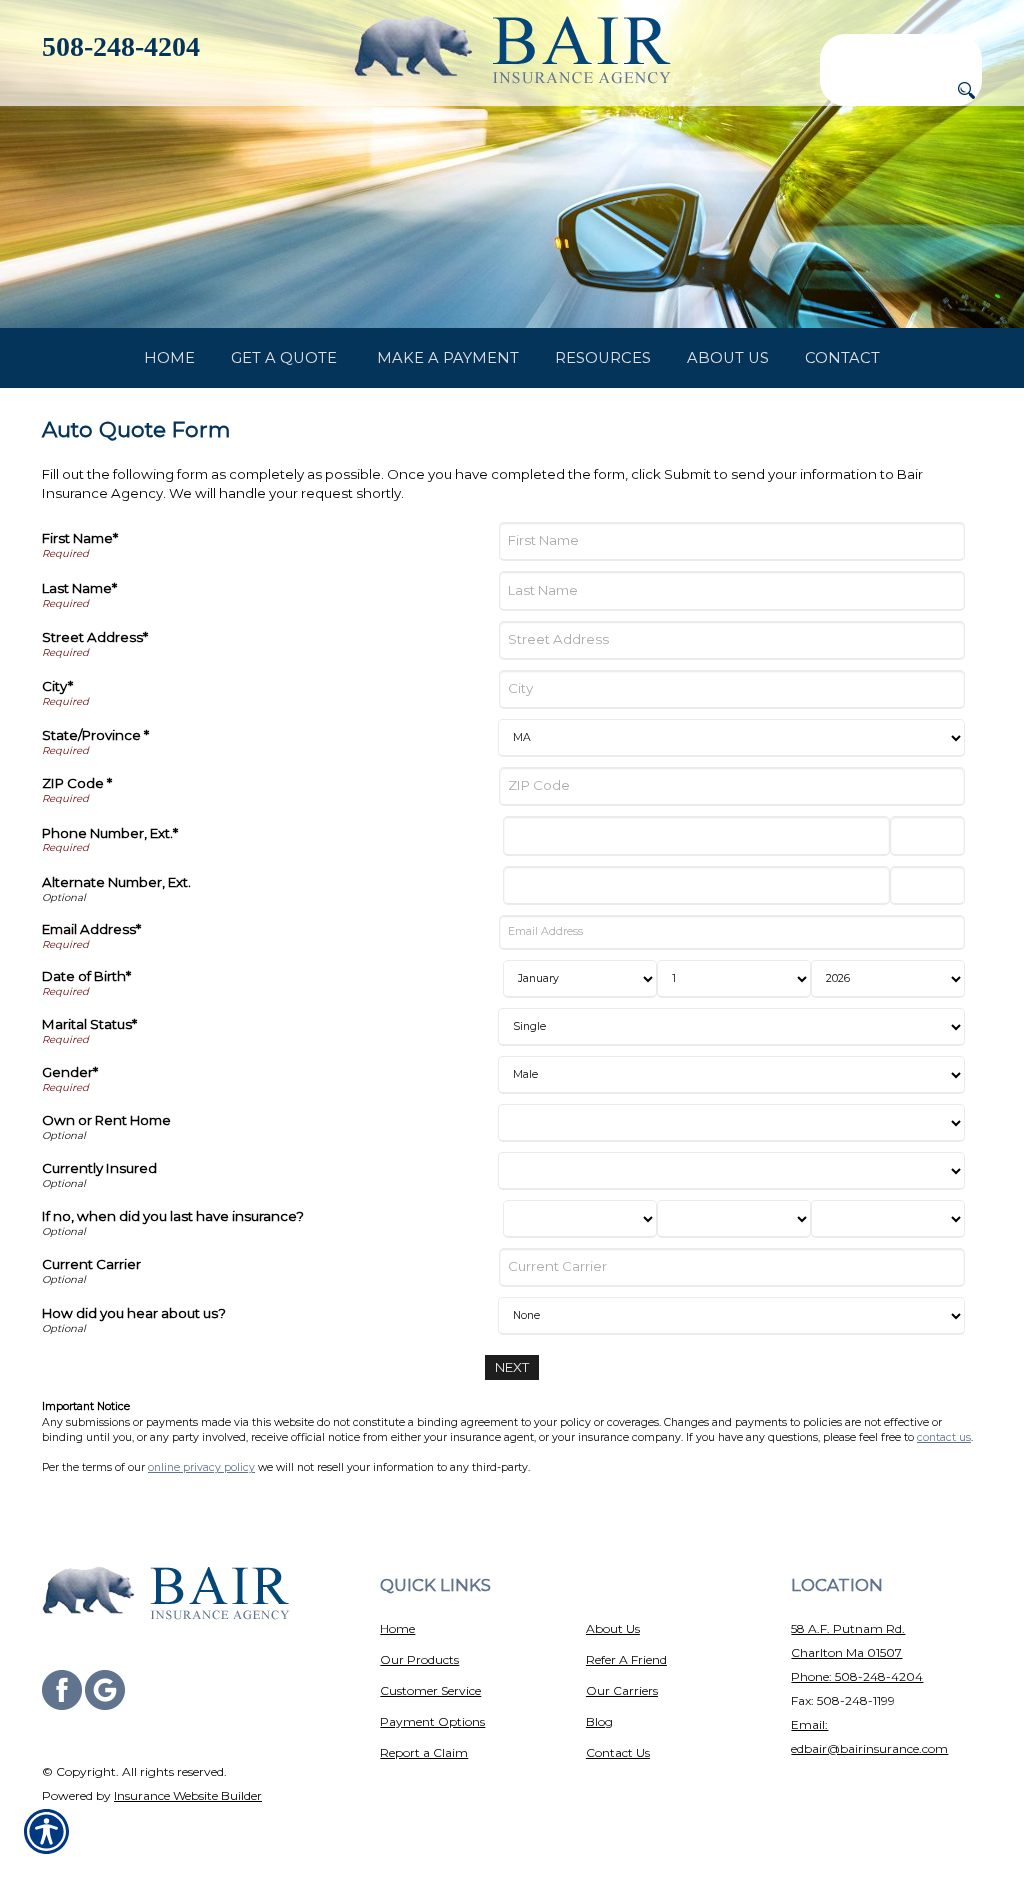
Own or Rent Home (106, 1120)
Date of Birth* (86, 976)
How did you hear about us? (134, 1313)
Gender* (70, 1072)
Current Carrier (91, 1264)
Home (397, 1628)
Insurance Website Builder (188, 1795)
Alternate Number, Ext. (116, 882)
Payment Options (432, 1721)
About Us (613, 1628)
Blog (599, 1721)
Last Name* (79, 588)
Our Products (419, 1659)
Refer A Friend (626, 1659)
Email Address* (91, 929)
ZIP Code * (77, 783)
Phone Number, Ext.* (110, 833)
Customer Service (430, 1690)
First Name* (80, 538)
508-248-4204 (121, 46)
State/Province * (95, 735)
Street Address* (95, 637)
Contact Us (618, 1752)
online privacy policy (201, 1467)
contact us (944, 1437)
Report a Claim (424, 1752)
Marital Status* (89, 1024)
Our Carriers (622, 1690)
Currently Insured (99, 1168)
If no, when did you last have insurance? (173, 1216)
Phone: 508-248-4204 (857, 1676)
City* (57, 686)
